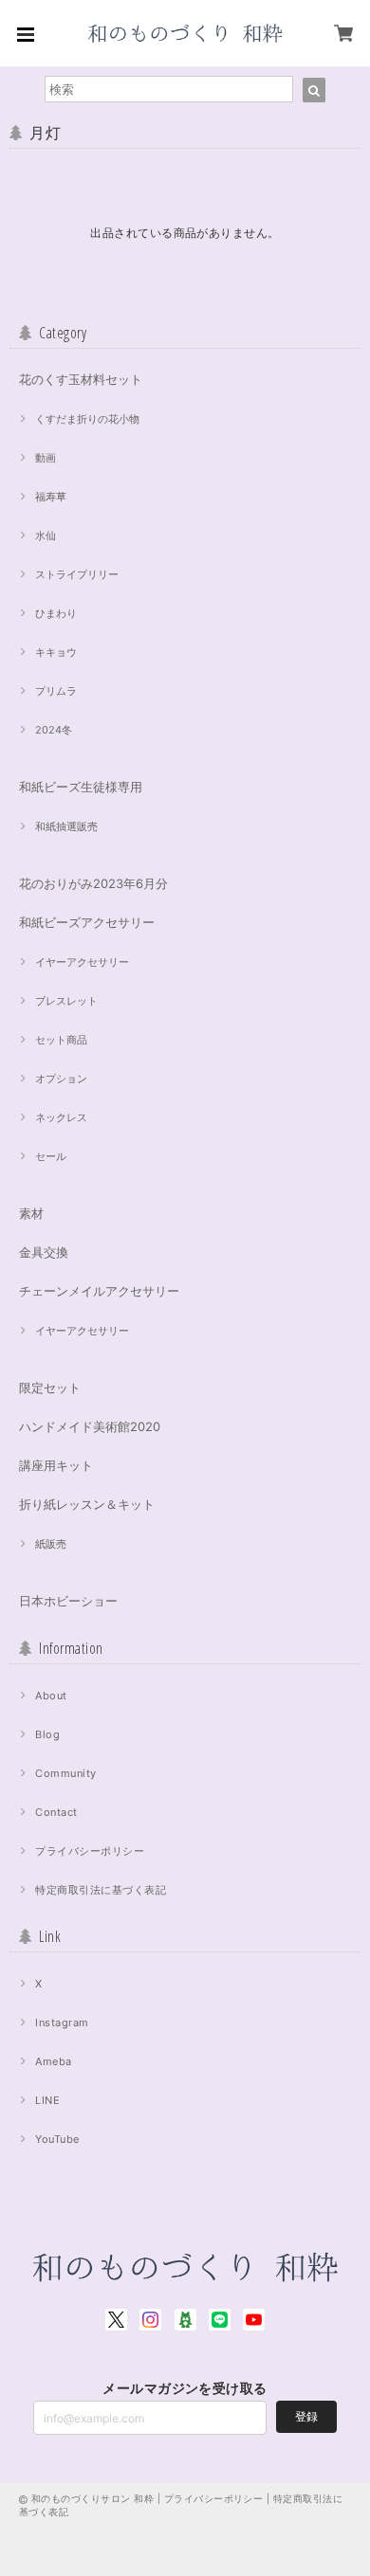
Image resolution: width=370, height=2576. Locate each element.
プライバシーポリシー (90, 1851)
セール (51, 1156)
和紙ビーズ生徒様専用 (81, 787)
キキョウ (56, 652)
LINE (47, 2100)
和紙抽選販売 (66, 826)
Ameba (53, 2061)
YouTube (57, 2139)
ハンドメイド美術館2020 (90, 1426)
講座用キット (56, 1465)
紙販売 (51, 1544)
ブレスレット (66, 1001)
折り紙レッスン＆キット (87, 1504)
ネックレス (61, 1117)
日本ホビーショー (68, 1601)
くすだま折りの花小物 (87, 419)
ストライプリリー (77, 574)
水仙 (46, 535)
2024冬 (54, 730)
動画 (46, 458)
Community (65, 1773)
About (51, 1696)
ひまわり (56, 613)
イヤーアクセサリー (82, 962)
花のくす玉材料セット (81, 379)
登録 (306, 2416)
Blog (47, 1734)
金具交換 (44, 1252)
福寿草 (51, 497)
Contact (56, 1812)
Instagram (62, 2023)
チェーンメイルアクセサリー (99, 1291)
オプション (61, 1079)
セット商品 (61, 1040)
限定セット (50, 1388)
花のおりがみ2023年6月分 (93, 883)
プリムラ (56, 691)
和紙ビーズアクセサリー (87, 922)
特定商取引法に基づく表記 (101, 1890)
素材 (31, 1213)
